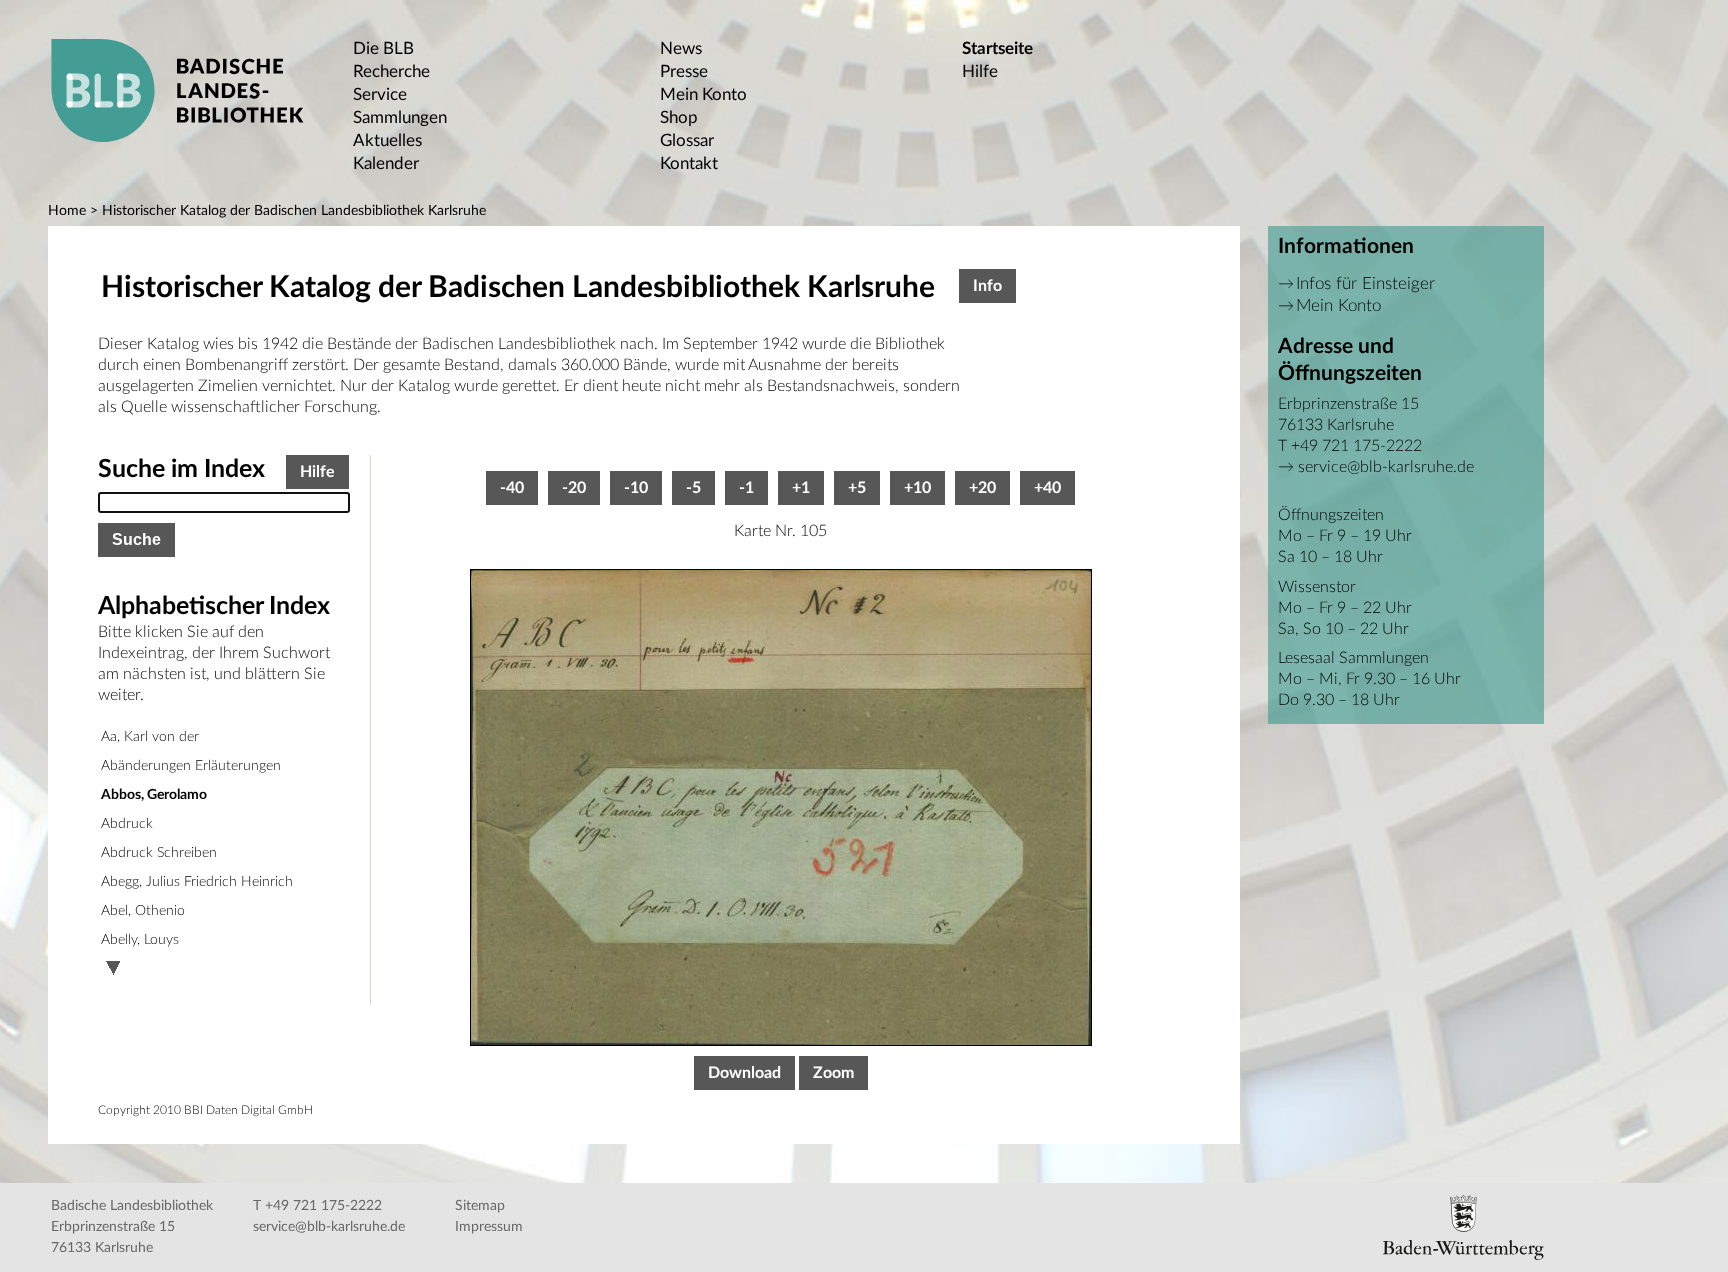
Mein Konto (703, 94)
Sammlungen (400, 117)
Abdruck (127, 824)
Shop (679, 117)
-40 (512, 488)
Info (987, 286)
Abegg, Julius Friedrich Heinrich (197, 882)
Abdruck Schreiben (159, 853)
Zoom (833, 1073)
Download (744, 1073)
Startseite (997, 48)
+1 (801, 488)
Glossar (687, 140)
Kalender (386, 163)
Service (380, 94)
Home (67, 211)
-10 (636, 488)
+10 (917, 488)
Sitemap (480, 1206)
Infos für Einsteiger (1365, 283)
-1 (746, 488)
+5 (857, 488)
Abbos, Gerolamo (154, 795)
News (681, 48)
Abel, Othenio (143, 911)
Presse (684, 71)
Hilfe (980, 71)
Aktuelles (387, 140)
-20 (574, 488)
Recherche (391, 71)
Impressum (489, 1227)
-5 (693, 488)
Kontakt (689, 163)
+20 (982, 488)
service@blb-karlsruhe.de (1386, 467)
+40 (1047, 488)
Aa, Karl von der (150, 737)
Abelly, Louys (140, 940)
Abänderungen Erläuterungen (191, 766)
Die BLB (383, 48)
